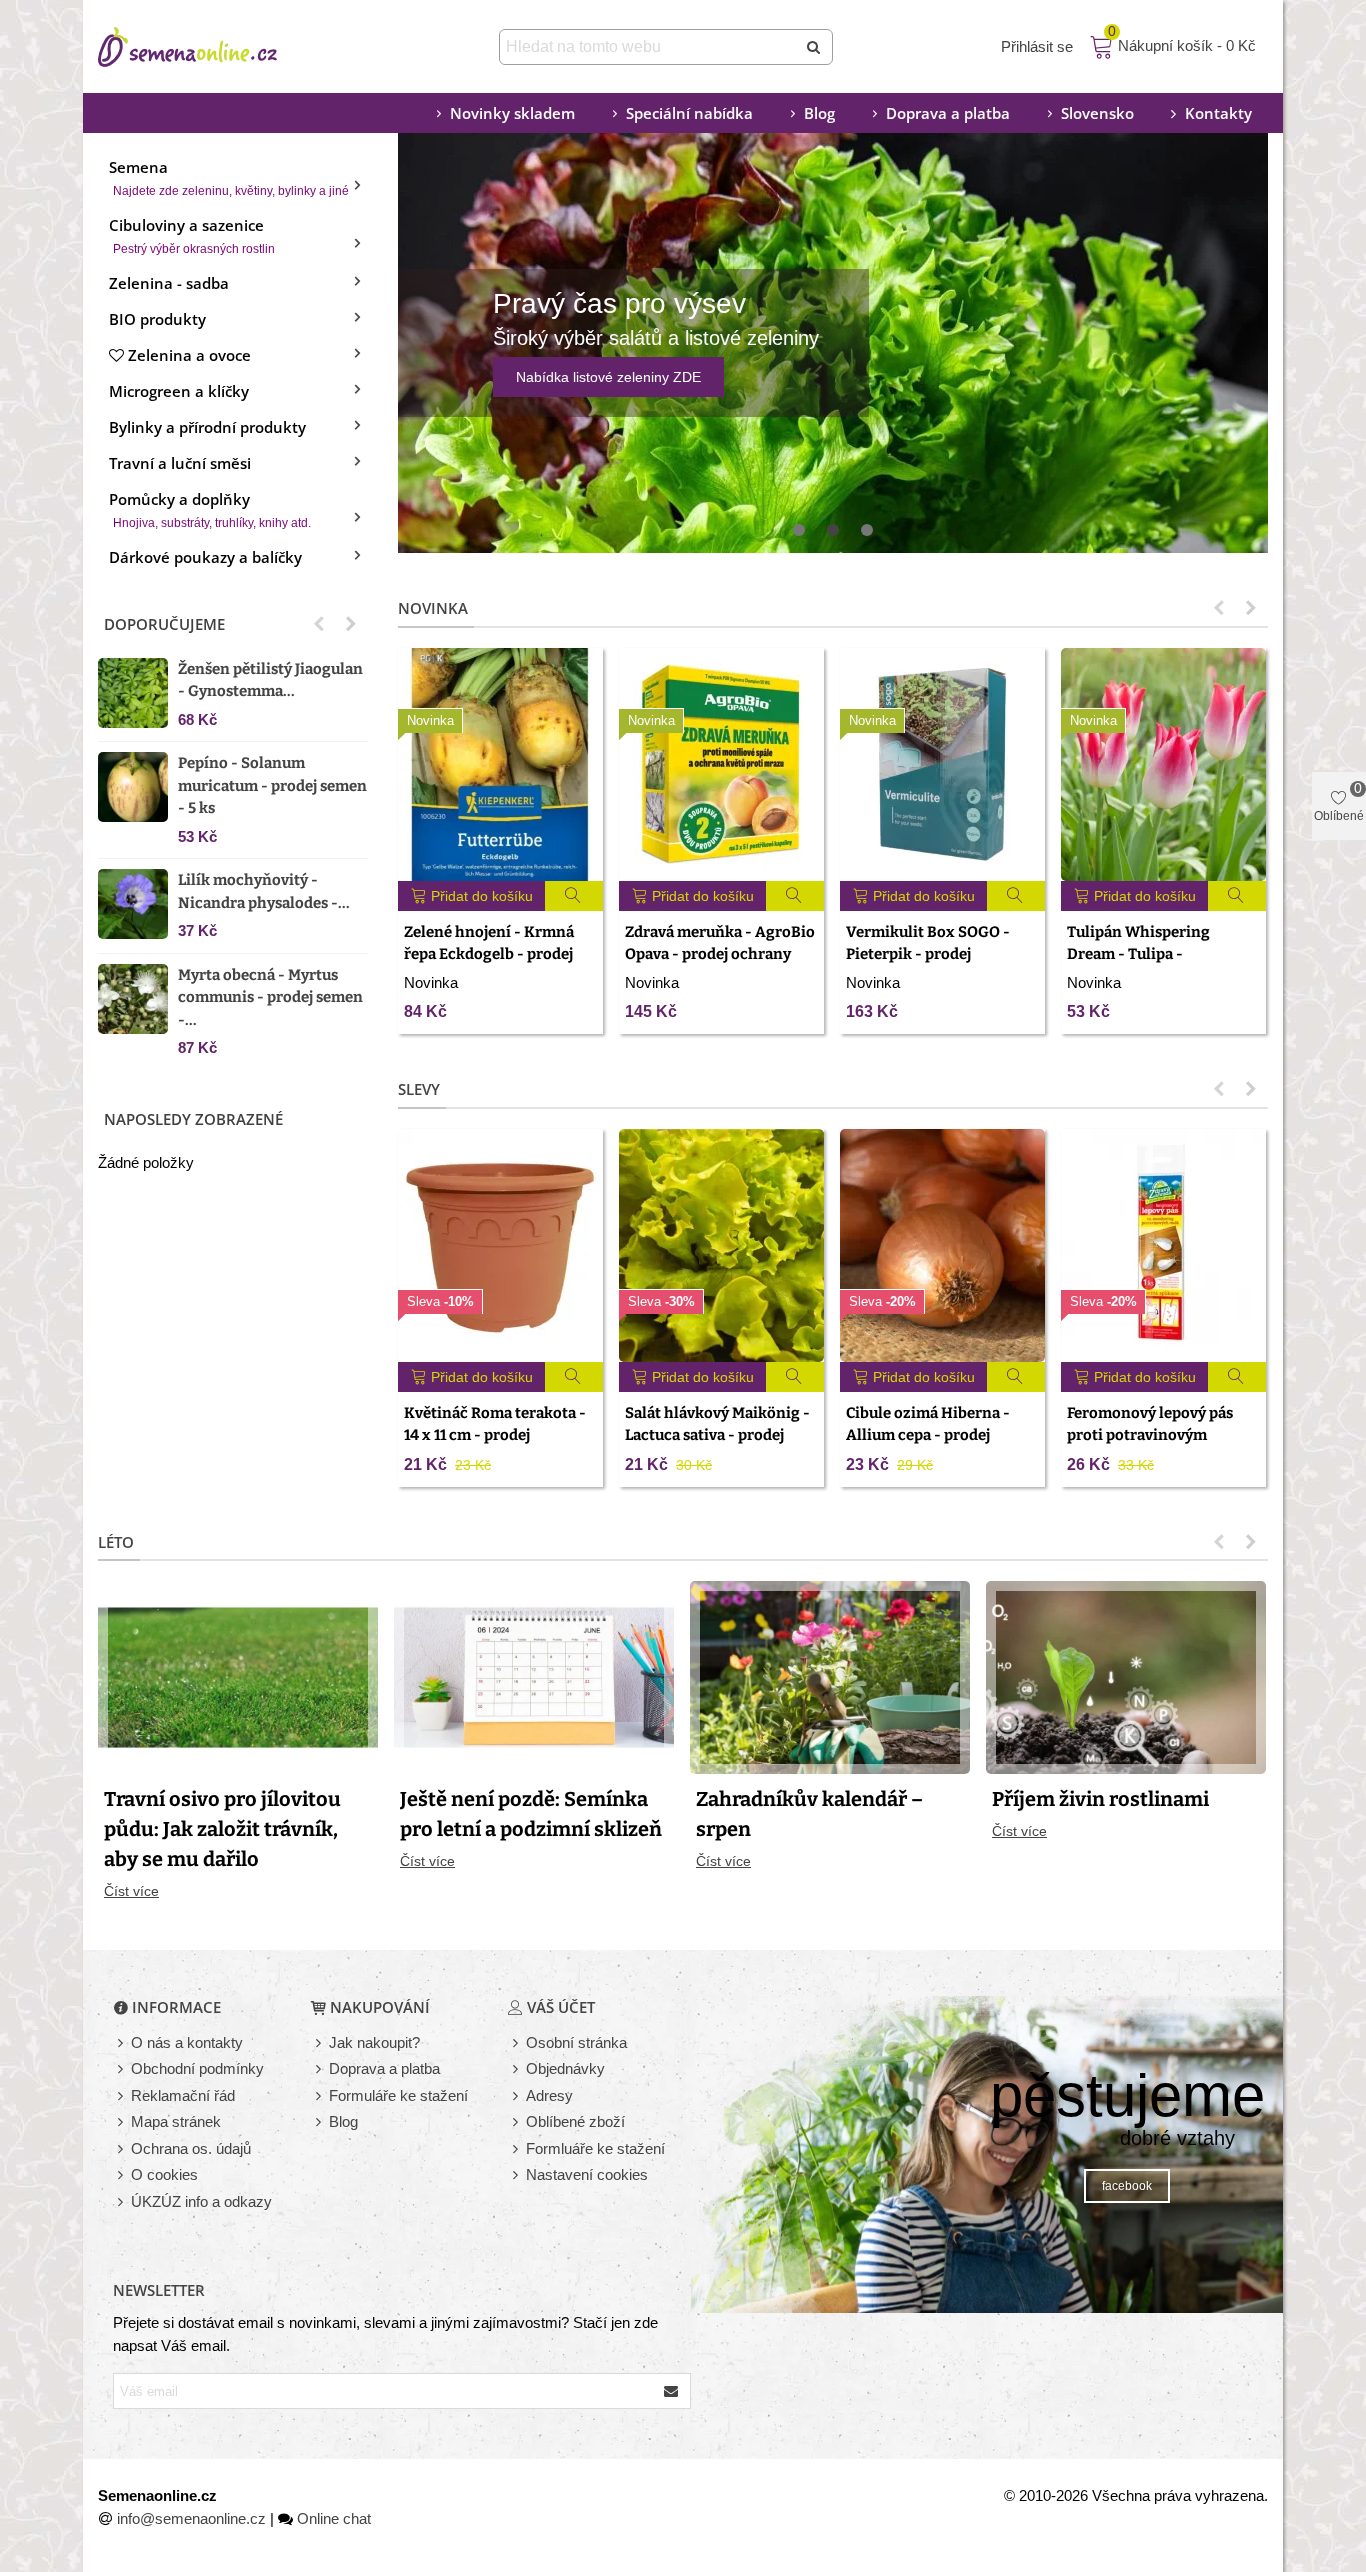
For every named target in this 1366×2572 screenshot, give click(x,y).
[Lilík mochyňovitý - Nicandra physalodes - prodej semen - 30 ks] (133, 904)
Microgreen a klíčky (179, 391)
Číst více (131, 1891)
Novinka (433, 608)
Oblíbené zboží (575, 2121)
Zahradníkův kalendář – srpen (809, 1814)
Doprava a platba (948, 113)
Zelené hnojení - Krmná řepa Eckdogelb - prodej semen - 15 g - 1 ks (489, 954)
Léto (116, 1542)
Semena (229, 177)
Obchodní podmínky (197, 2068)
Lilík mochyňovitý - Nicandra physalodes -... (264, 891)
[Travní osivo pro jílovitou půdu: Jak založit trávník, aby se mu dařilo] (238, 1675)
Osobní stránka (576, 2042)
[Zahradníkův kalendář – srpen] (830, 1675)
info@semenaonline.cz (191, 2518)
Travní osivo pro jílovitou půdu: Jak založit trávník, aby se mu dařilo (222, 1829)
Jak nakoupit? (374, 2042)
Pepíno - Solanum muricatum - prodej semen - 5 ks (272, 785)
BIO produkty (157, 319)
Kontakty (1218, 113)
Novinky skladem (512, 113)
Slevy (419, 1089)
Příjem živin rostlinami (1100, 1799)
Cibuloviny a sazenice (192, 235)
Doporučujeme (164, 624)
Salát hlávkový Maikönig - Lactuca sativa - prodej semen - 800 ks (717, 1435)
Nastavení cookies (587, 2174)
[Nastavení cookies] (517, 2175)
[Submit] (815, 47)
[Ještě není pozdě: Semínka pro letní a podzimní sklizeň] (534, 1675)
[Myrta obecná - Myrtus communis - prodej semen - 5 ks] (133, 999)
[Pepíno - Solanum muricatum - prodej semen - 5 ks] (133, 787)
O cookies (164, 2174)
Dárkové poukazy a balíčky (205, 557)
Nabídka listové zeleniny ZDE (608, 377)
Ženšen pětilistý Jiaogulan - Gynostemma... (270, 680)
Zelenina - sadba (169, 283)
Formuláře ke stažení (398, 2095)
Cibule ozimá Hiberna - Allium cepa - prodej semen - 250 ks (928, 1435)
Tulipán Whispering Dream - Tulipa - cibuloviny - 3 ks (1138, 954)
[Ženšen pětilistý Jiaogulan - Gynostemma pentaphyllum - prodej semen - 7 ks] (133, 693)
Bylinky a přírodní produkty (207, 427)
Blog (819, 113)
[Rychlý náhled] (574, 896)
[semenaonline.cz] (218, 47)
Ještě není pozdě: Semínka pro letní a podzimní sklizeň (531, 1814)
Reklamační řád (183, 2095)
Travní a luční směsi (180, 463)
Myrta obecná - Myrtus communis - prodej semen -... (270, 997)
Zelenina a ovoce (189, 355)
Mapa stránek (176, 2121)
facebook (1127, 2186)
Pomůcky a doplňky (210, 509)
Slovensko (1097, 113)
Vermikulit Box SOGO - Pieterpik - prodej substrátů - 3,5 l (928, 954)
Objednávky (565, 2068)
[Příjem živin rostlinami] (1126, 1675)
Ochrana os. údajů (191, 2148)
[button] (319, 624)
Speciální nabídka (689, 113)
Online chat (334, 2518)
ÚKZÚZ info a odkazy (201, 2201)
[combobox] (649, 47)
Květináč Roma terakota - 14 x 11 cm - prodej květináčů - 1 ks (495, 1435)
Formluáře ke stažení (595, 2148)
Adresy (549, 2095)
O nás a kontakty (187, 2042)
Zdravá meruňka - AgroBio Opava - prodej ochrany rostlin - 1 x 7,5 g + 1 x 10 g (720, 954)
